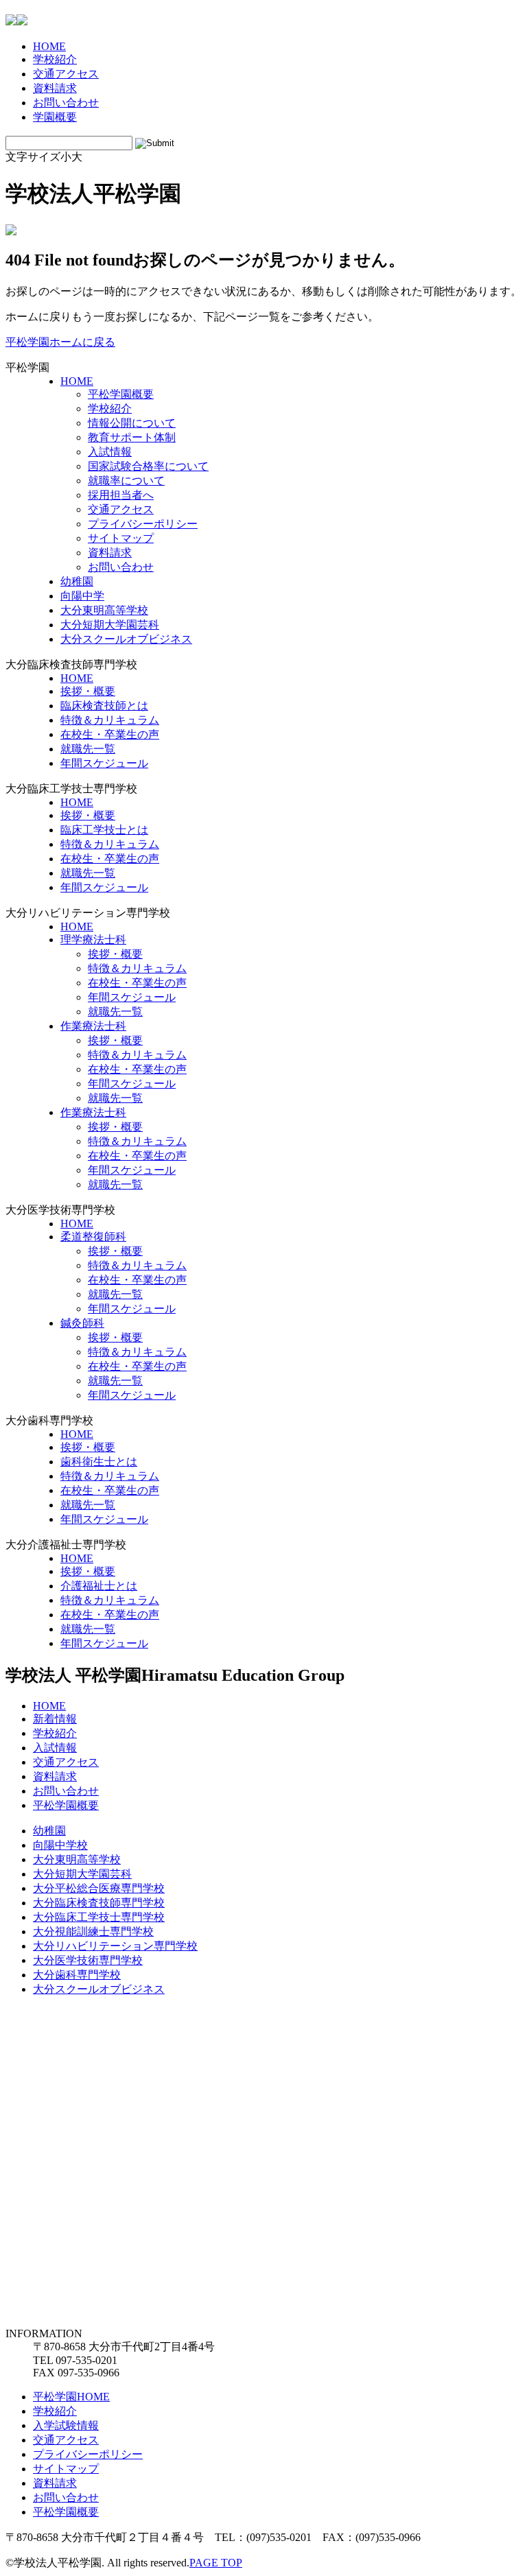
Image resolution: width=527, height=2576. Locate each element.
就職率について (126, 481)
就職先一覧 (88, 749)
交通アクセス (121, 509)
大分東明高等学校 (104, 610)
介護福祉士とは (99, 1586)
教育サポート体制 (132, 437)
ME (49, 46)
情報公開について (132, 423)
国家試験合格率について (148, 466)
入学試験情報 (66, 2425)
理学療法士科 (93, 940)
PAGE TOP (216, 2563)
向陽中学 (82, 596)
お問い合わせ (121, 567)
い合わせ (66, 103)
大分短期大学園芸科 (110, 625)
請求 (55, 88)
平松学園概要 (121, 394)
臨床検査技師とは (104, 706)
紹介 (55, 59)
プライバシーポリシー (143, 524)
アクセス (66, 74)
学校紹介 (110, 409)
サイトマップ (121, 538)
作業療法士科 (93, 1026)
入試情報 (110, 452)
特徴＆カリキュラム (110, 720)
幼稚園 (77, 581)
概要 (55, 117)
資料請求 (110, 553)
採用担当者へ (121, 495)
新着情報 (55, 1719)
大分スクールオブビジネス (126, 639)
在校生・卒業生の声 (110, 734)
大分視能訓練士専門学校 (93, 1931)
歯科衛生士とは (99, 1462)
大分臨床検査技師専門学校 (99, 1903)
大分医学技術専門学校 (88, 1960)
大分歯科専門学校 (77, 1975)
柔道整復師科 (93, 1237)
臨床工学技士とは (104, 830)
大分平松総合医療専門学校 (99, 1888)
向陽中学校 (60, 1845)
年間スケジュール (104, 763)
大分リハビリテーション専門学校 (115, 1946)
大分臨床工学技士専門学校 (99, 1917)
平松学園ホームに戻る (60, 342)
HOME (77, 381)
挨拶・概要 (88, 691)
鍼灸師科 (82, 1323)
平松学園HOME (71, 2397)
